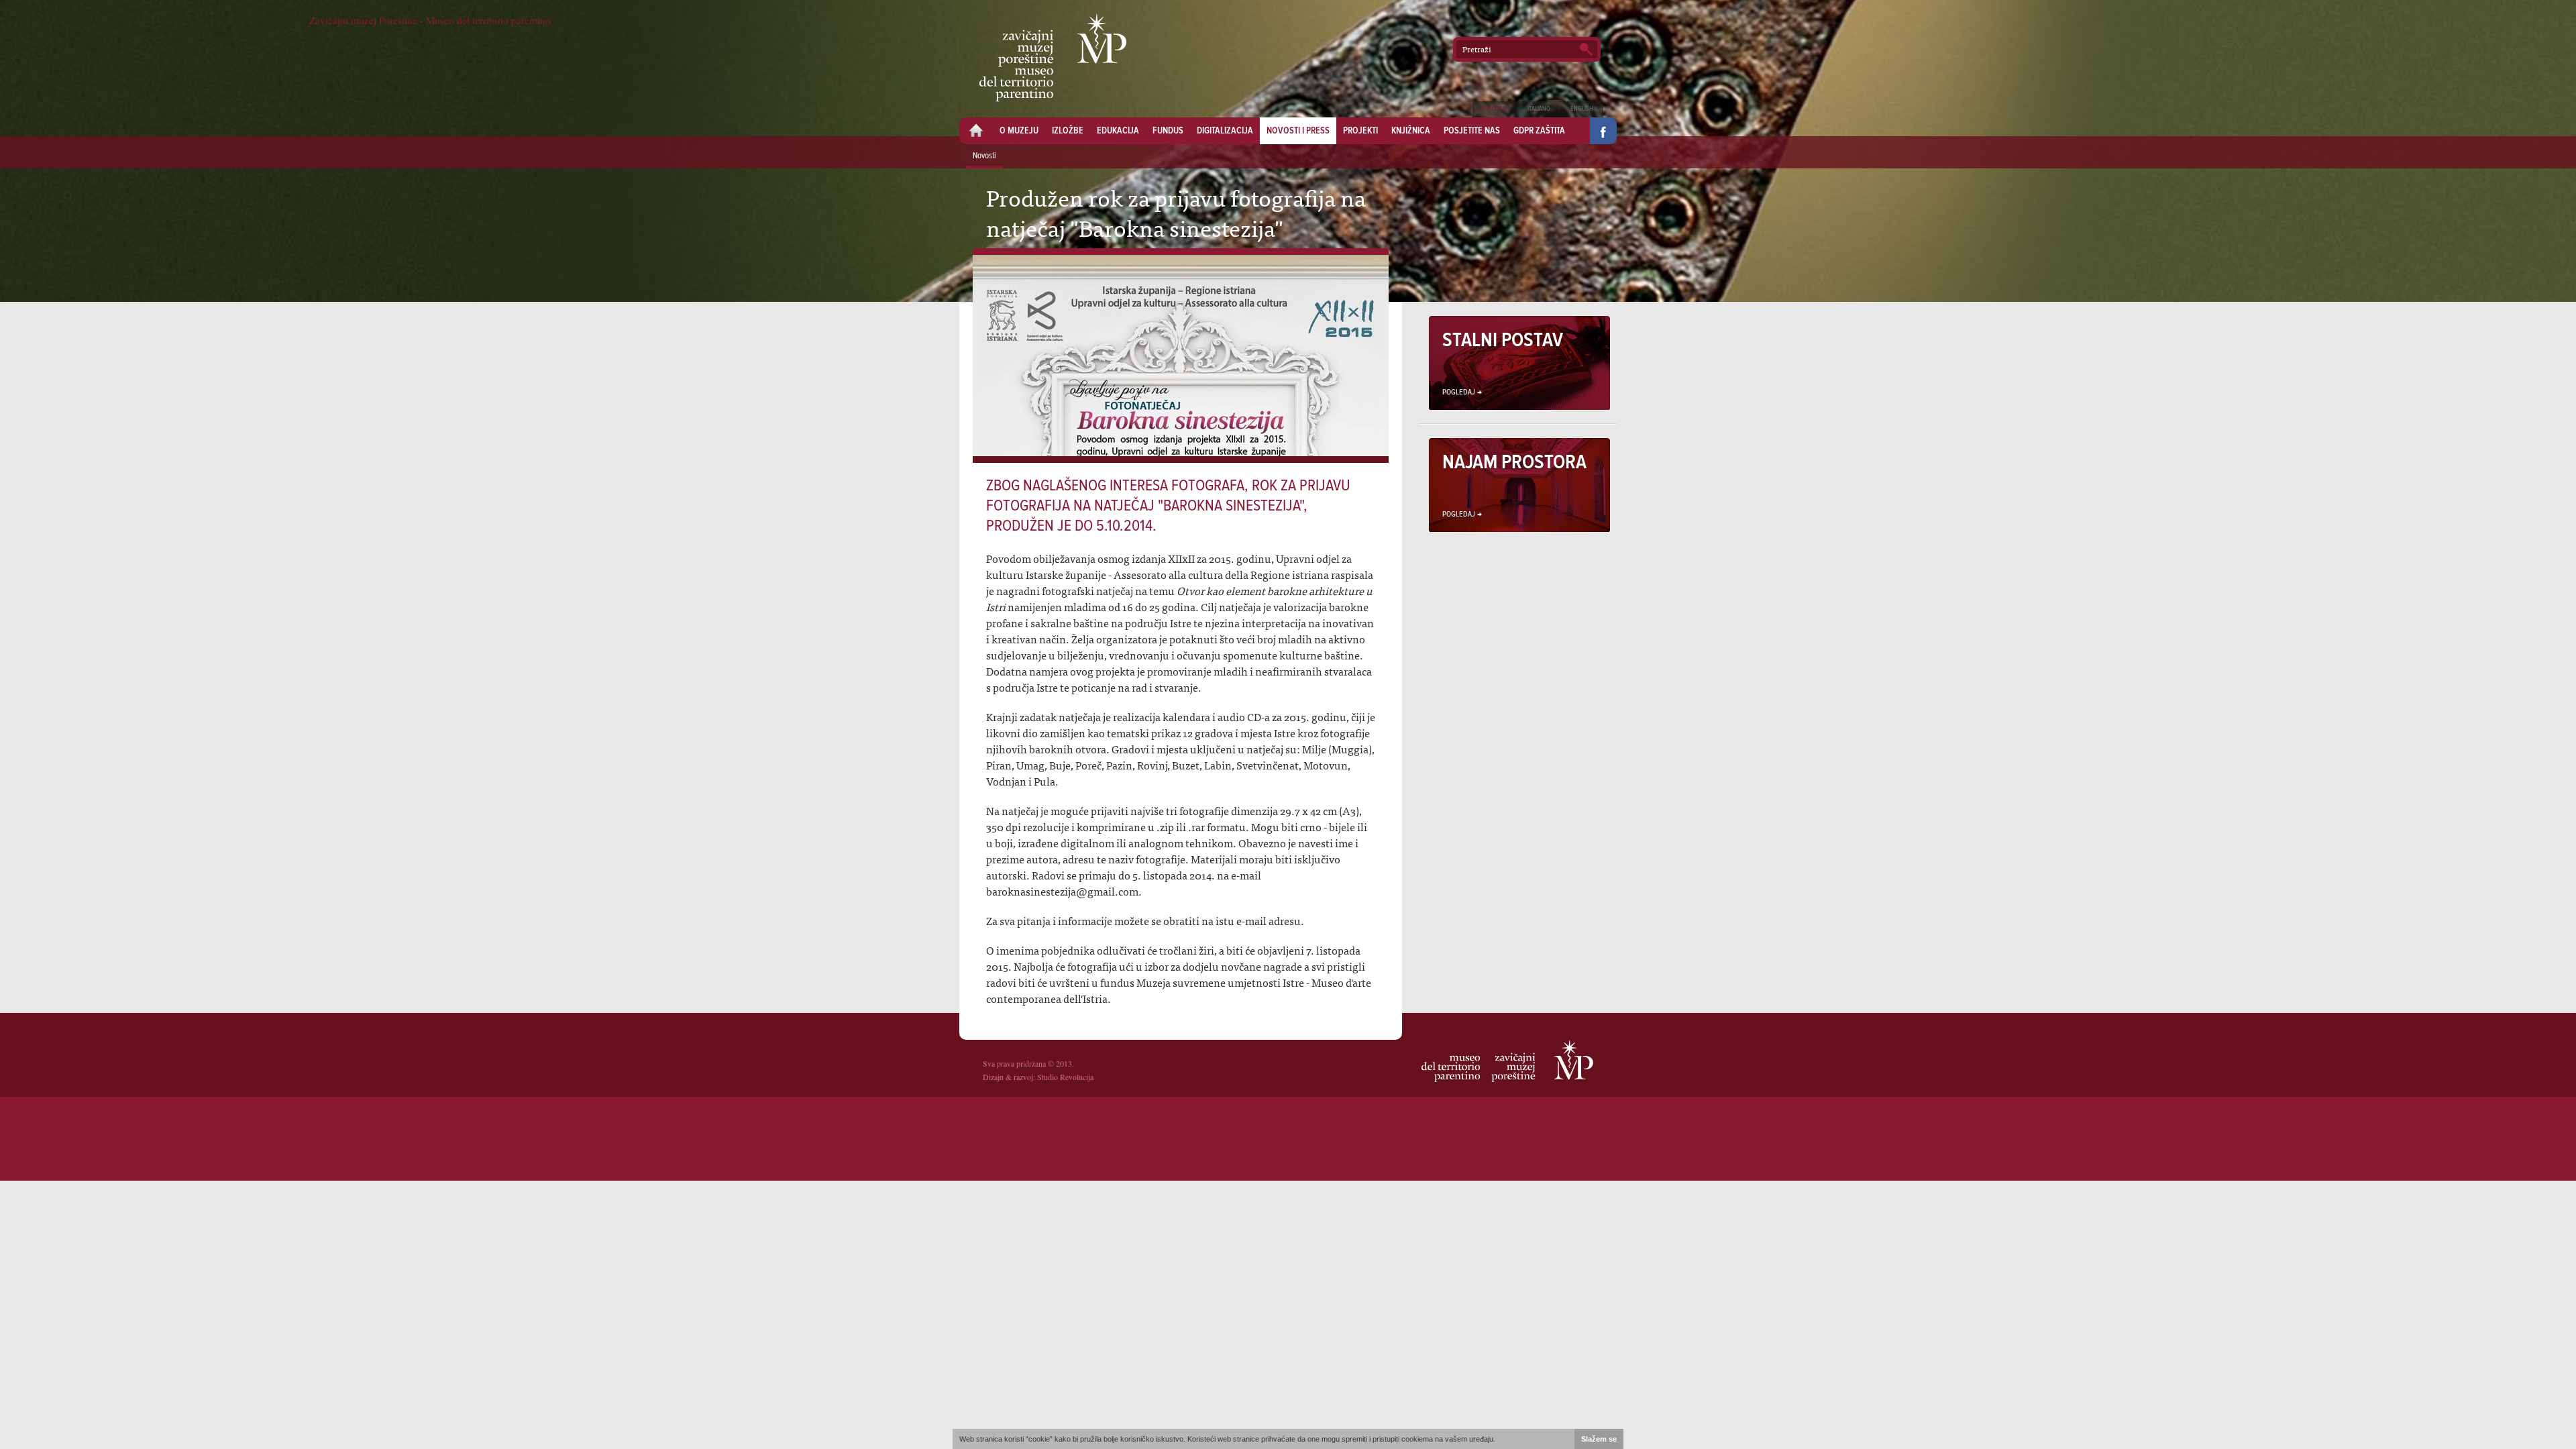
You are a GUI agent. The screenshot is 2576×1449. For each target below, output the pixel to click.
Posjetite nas (1472, 131)
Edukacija (1118, 131)
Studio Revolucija (1065, 1077)
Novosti (984, 156)
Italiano (1539, 109)
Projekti (1360, 131)
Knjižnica (1411, 131)
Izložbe (1068, 131)
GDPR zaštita (1539, 131)
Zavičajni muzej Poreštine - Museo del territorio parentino (1053, 58)
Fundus (1168, 131)
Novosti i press (1298, 131)
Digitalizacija (1225, 131)
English (1582, 109)
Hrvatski (1495, 109)
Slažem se (1599, 1439)
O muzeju (1019, 131)
